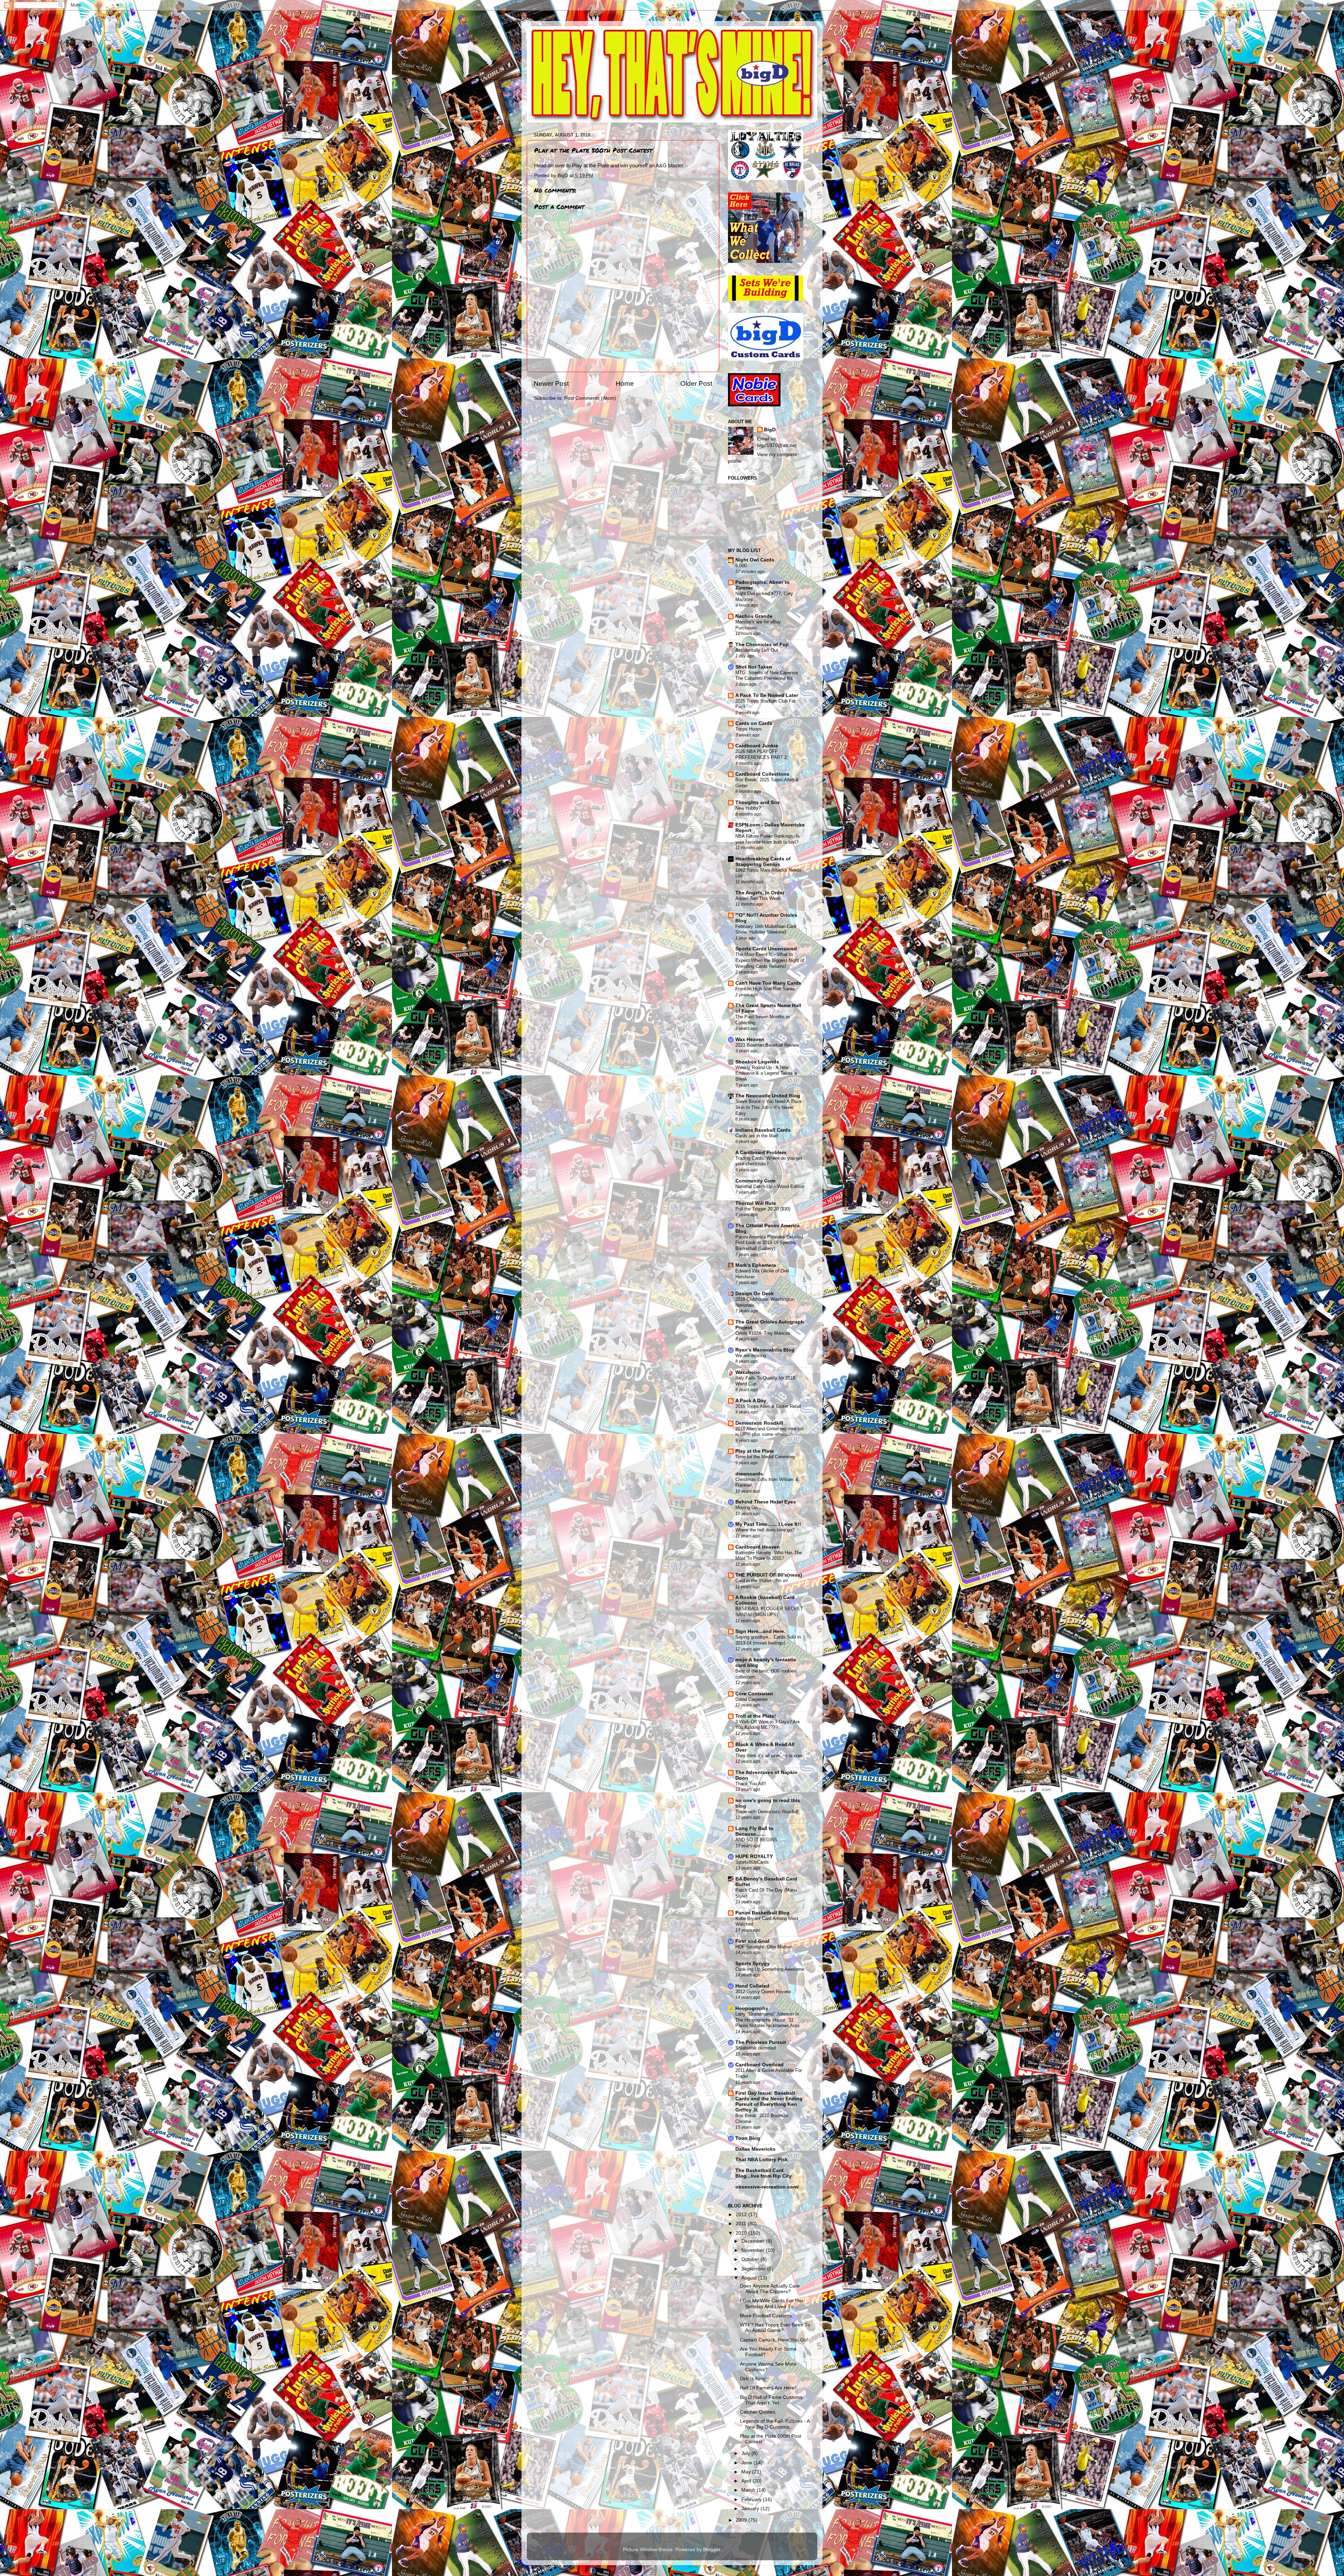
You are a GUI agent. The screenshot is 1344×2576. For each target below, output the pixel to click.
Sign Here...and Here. (760, 1631)
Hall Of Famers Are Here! (768, 2388)
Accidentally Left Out (757, 650)
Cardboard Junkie (757, 746)
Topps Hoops (749, 729)
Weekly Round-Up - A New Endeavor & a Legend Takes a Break (766, 1073)
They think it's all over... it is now (769, 1756)
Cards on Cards (754, 723)
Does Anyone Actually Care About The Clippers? (770, 2289)
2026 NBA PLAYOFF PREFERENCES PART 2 (761, 754)
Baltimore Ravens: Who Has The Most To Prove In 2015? (769, 1556)
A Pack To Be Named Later (767, 695)
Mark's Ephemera (756, 1265)
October (751, 2259)
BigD (770, 430)
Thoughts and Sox (758, 802)
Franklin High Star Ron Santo (765, 989)
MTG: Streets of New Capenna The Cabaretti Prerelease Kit (766, 676)
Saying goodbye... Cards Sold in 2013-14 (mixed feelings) (768, 1640)
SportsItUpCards (752, 1862)
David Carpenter (752, 1699)
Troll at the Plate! (756, 1716)
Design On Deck (755, 1294)
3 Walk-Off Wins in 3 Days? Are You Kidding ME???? (768, 1725)
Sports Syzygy (752, 1964)
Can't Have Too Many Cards (768, 983)
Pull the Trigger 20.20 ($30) (763, 1209)
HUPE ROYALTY (754, 1856)
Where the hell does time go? (765, 1530)
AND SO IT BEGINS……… (763, 1840)
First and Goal (752, 1941)
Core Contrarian (754, 1694)
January (751, 2509)
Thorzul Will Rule (756, 1203)
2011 (742, 2224)
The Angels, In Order (760, 893)
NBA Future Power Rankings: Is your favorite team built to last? (768, 839)
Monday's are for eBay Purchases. (758, 625)
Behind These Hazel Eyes (766, 1502)
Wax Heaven (750, 1039)
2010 (742, 2233)
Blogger (712, 2550)
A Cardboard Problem (761, 1153)
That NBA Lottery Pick (762, 2160)
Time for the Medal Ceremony (765, 1457)
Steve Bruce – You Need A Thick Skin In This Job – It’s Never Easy (769, 1107)
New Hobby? (748, 808)
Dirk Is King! (753, 2379)
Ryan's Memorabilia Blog (765, 1350)
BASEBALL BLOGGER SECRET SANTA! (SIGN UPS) (769, 1612)
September (754, 2269)
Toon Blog (748, 2138)
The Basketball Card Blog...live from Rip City (764, 2173)
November (754, 2250)
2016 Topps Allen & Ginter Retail (768, 1406)
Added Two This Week (758, 898)
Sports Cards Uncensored (766, 949)
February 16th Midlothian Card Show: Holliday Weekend (766, 929)
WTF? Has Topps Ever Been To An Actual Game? (775, 2328)
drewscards (749, 1474)
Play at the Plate (590, 166)
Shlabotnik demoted (755, 2048)
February (752, 2500)
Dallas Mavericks (755, 2149)
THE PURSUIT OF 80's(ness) (769, 1575)
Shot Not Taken (754, 667)
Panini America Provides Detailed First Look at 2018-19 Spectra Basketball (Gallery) (769, 1243)
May (747, 2472)
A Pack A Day (751, 1401)
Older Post (696, 383)
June (747, 2463)
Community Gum (755, 1181)
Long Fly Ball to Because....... (754, 1831)
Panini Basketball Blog (762, 1913)
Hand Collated (752, 1986)
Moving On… (749, 1507)
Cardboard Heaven (758, 1547)
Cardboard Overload (759, 2065)
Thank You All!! (751, 1784)
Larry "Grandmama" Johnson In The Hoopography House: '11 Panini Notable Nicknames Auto (767, 2020)
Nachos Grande (754, 616)
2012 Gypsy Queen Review (763, 1992)
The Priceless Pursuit (761, 2042)
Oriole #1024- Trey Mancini (763, 1333)
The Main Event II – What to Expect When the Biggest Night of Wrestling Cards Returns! (770, 960)
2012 (742, 2215)
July (746, 2453)
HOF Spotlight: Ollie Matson (764, 1947)
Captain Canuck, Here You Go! (774, 2340)
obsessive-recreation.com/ (767, 2187)
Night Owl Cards (755, 560)
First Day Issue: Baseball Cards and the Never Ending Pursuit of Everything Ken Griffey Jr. (769, 2102)
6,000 (741, 566)
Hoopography (752, 2008)
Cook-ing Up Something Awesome (770, 1969)
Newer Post (551, 383)
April (747, 2481)
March (749, 2490)
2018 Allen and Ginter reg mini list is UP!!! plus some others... (769, 1432)
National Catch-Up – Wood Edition (770, 1186)
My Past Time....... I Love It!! (768, 1524)
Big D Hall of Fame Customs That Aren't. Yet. (771, 2400)
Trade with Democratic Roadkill (767, 1812)
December (754, 2241)
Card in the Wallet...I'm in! (762, 1581)
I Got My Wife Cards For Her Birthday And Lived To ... (772, 2303)
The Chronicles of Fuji (762, 645)
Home (625, 383)
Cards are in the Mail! (757, 1136)
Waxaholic (748, 1372)
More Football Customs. (766, 2316)
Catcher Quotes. (758, 2412)
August (750, 2278)
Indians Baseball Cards (763, 1130)
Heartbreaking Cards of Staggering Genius (763, 862)
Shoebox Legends (757, 1062)
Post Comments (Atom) (590, 398)
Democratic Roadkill (759, 1423)
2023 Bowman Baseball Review (767, 1045)
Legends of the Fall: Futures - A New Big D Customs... (775, 2424)
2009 (742, 2520)
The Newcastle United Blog (768, 1096)
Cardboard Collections (762, 774)
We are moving (751, 1356)
